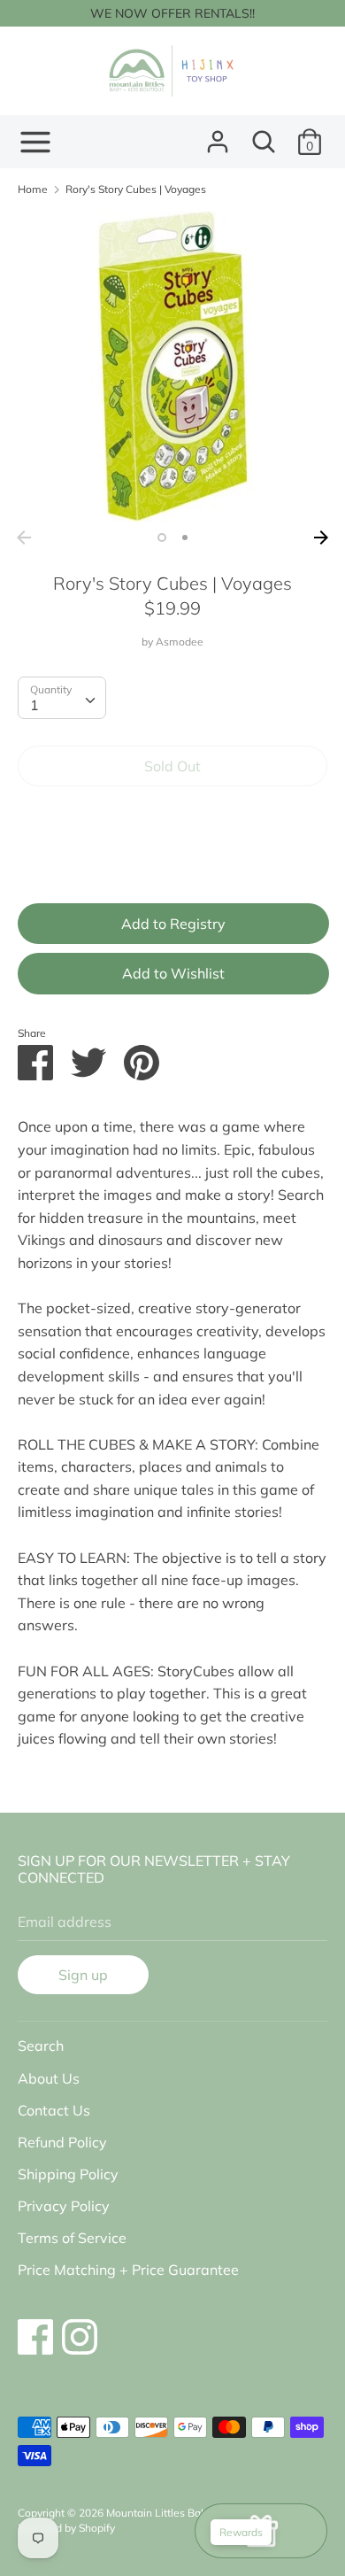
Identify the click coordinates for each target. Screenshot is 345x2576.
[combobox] (62, 698)
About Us (49, 2078)
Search (41, 2046)
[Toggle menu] (35, 142)
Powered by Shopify (66, 2528)
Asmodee (180, 642)
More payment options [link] (172, 861)
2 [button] (185, 538)
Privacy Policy (64, 2206)
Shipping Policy (68, 2174)
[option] (172, 367)
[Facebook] (35, 2328)
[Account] (218, 135)
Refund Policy (62, 2142)
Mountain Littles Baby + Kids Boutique (199, 2513)
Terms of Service (72, 2238)
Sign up (83, 1975)
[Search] (264, 135)
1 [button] (162, 538)
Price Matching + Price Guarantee (128, 2270)
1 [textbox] (34, 705)
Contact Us (54, 2110)
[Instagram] (80, 2328)
